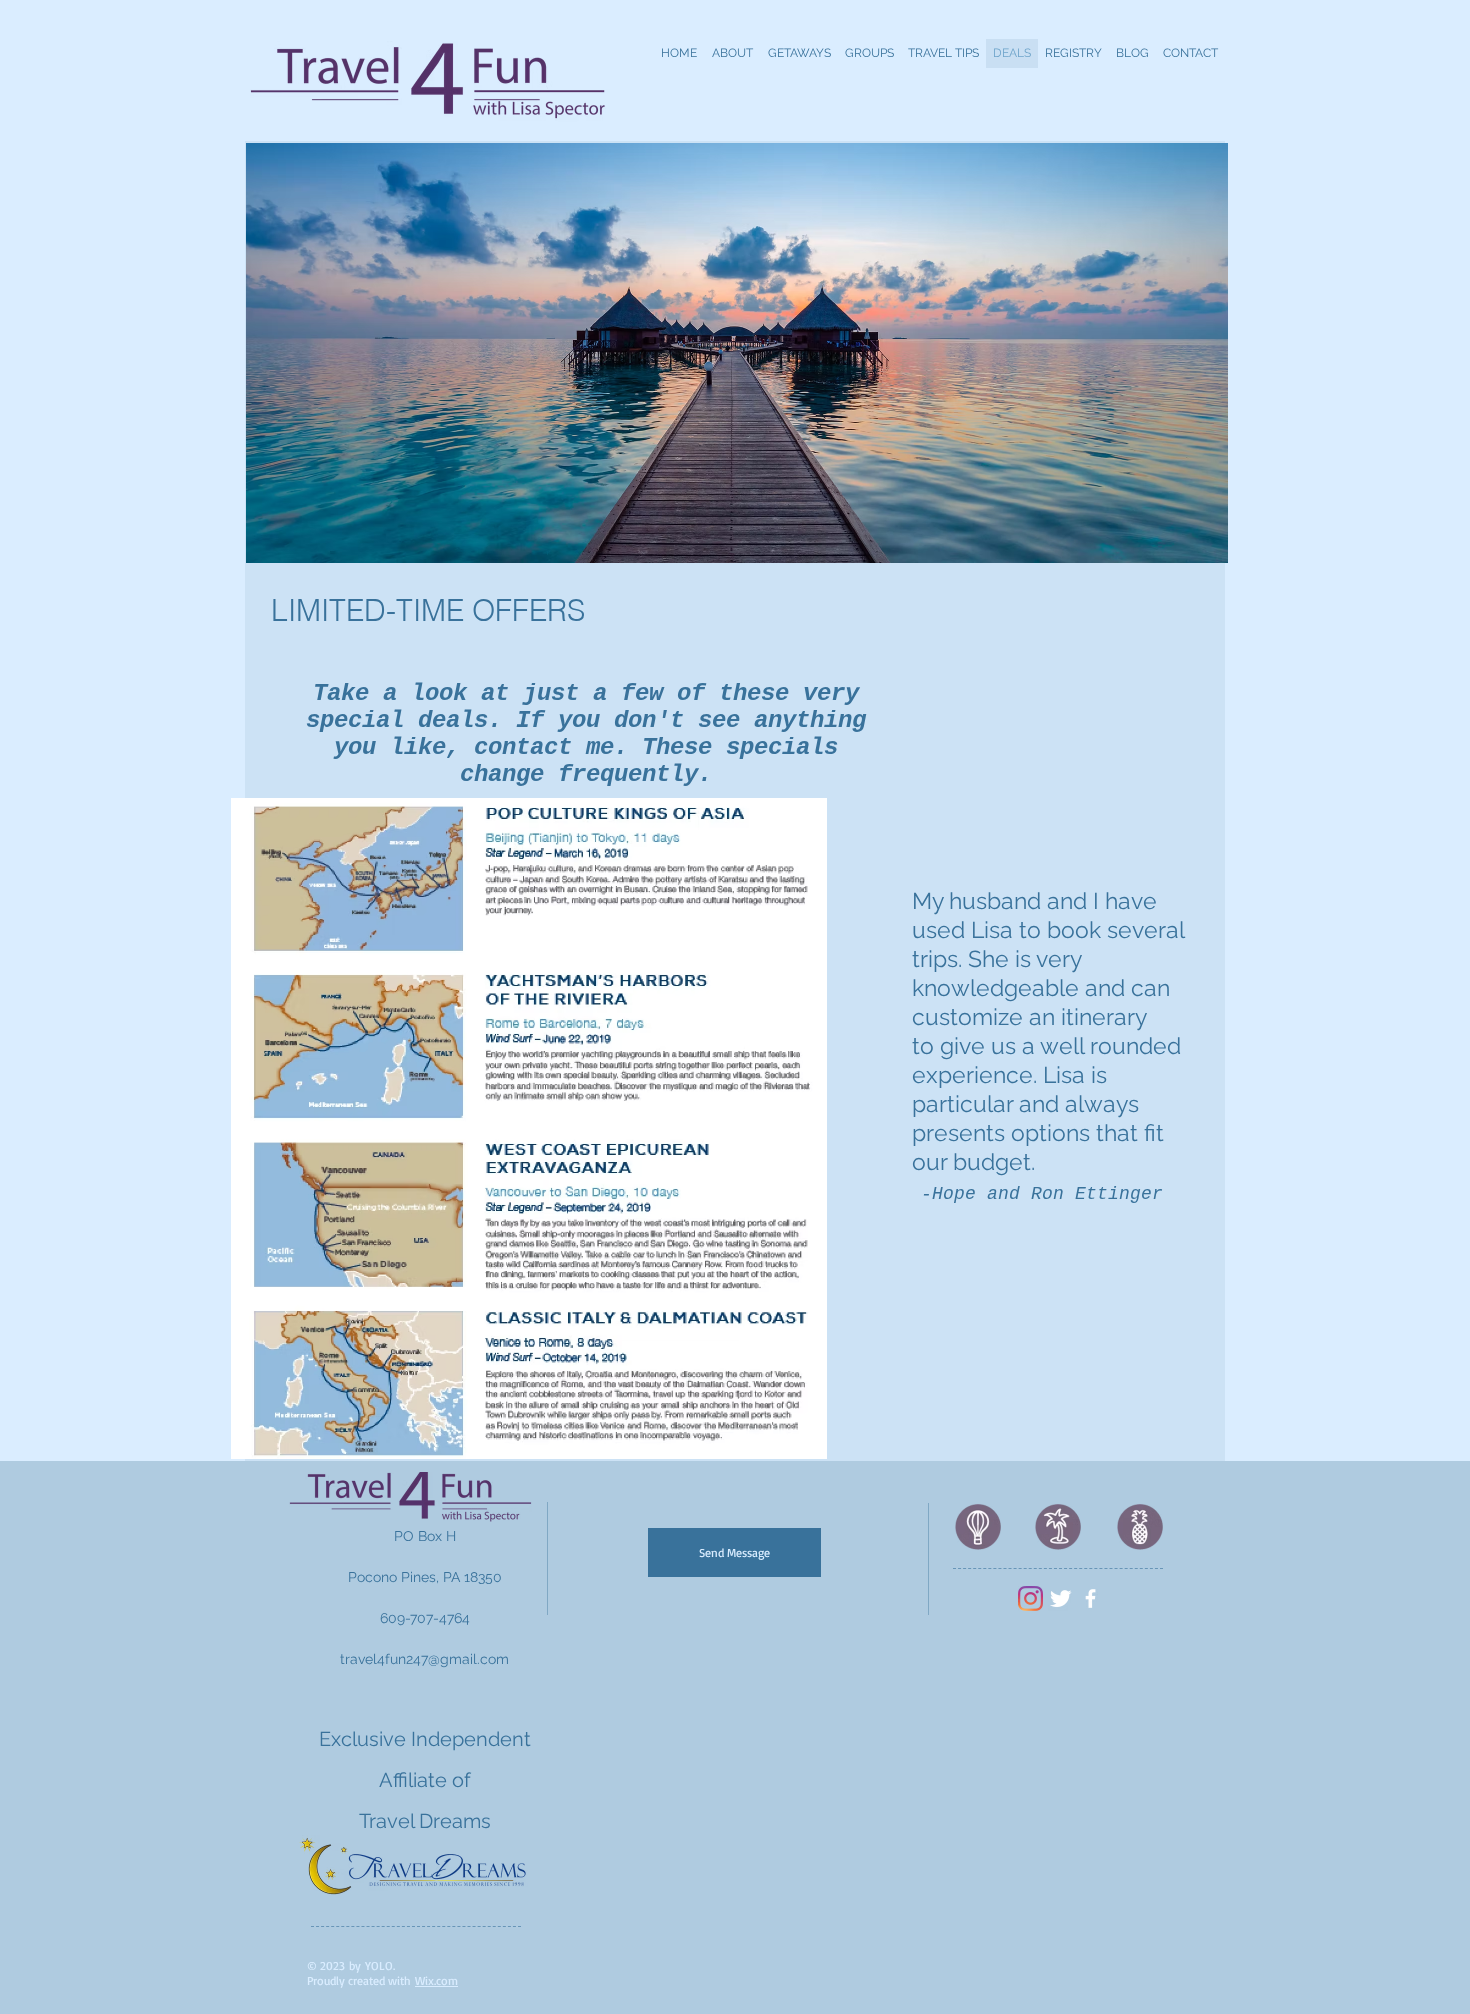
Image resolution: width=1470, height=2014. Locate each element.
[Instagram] (1030, 1598)
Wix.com (436, 1980)
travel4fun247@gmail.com (424, 1659)
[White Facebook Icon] (1090, 1598)
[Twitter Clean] (1060, 1598)
